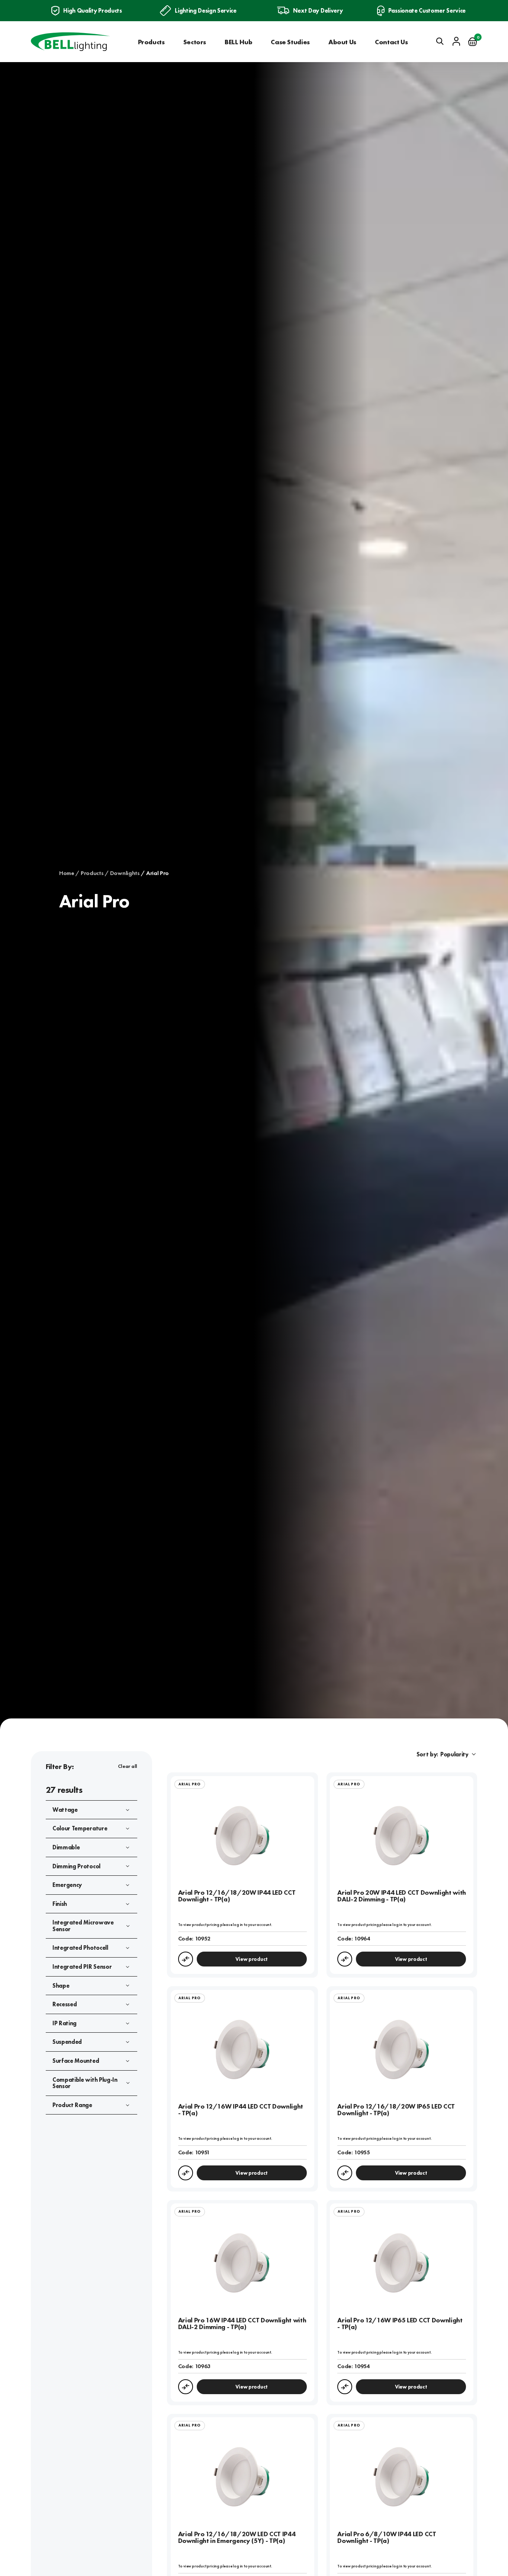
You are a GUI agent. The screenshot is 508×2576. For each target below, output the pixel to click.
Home (67, 873)
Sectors (195, 42)
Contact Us (391, 42)
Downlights (125, 873)
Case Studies (290, 42)
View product (252, 1959)
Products (151, 42)
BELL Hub (238, 42)
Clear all (128, 1766)
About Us (342, 42)
